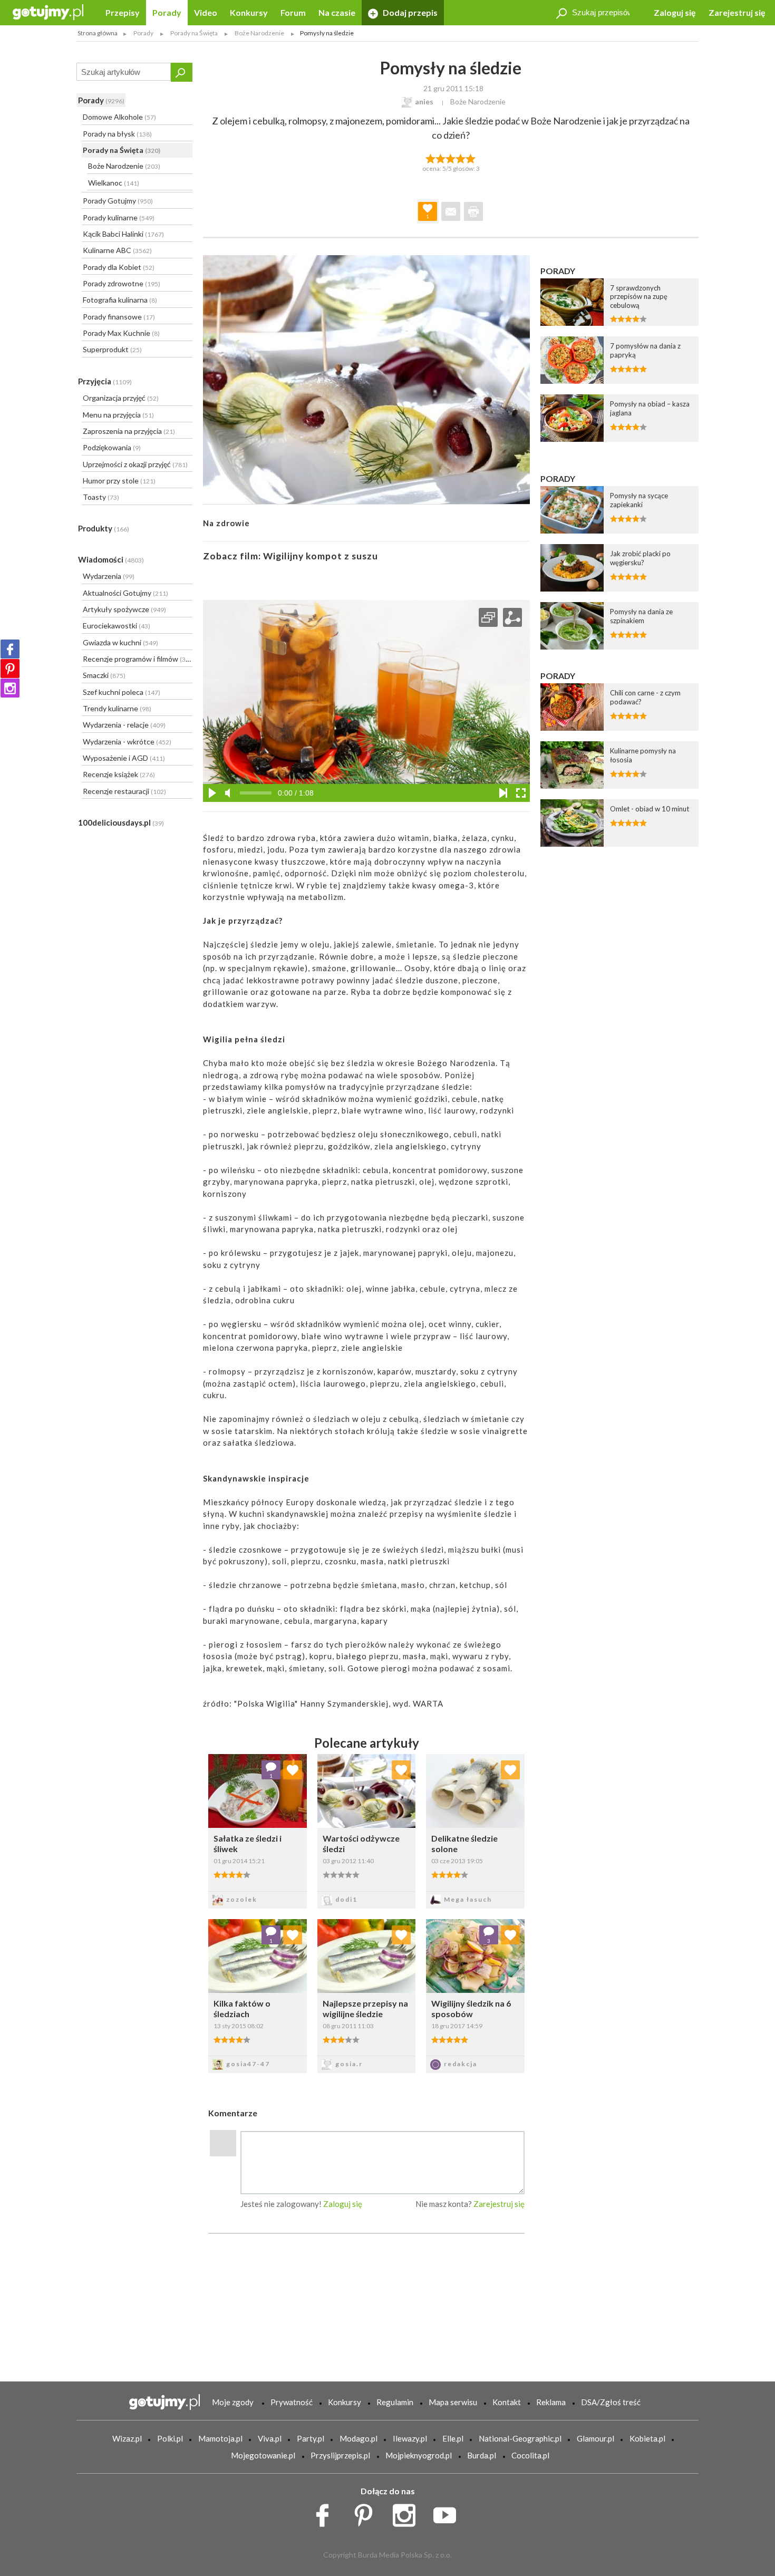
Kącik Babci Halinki (123, 234)
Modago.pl (359, 2438)
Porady (167, 12)
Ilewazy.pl (410, 2438)
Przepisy (123, 12)
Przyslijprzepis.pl (340, 2455)
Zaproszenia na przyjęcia (129, 431)
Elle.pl (453, 2438)
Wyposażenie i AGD (124, 758)
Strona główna (98, 33)
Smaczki (104, 675)
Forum (293, 12)
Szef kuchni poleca (122, 692)
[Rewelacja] (471, 158)
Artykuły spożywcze (124, 609)
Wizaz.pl (127, 2438)
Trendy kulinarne (117, 708)
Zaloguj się (675, 12)
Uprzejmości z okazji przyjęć (135, 464)
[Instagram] (10, 688)
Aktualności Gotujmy (125, 593)
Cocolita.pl (530, 2455)
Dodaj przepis (409, 12)
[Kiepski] (430, 158)
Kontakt (507, 2402)
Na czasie (337, 12)
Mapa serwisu (453, 2402)
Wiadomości (111, 559)
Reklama (551, 2402)
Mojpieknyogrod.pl (419, 2455)
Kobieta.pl (647, 2438)
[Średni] (440, 158)
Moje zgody (233, 2402)
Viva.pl (270, 2438)
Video (206, 12)
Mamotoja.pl (220, 2438)
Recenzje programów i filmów (137, 659)
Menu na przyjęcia (118, 415)
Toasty (101, 497)
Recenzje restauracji (124, 791)
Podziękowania (112, 447)
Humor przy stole (119, 481)
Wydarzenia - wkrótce (127, 742)
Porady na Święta (122, 150)
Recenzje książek (119, 774)
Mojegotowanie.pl (263, 2455)
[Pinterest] (10, 669)
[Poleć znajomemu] (451, 211)
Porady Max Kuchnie (121, 333)
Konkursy (249, 12)
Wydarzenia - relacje (124, 725)
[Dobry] (451, 158)
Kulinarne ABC (117, 250)
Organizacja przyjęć (121, 398)
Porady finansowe (119, 317)
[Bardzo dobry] (461, 158)
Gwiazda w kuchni (120, 642)
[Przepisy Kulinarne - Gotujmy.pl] (48, 11)
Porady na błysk (117, 134)
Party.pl (311, 2438)
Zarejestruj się (737, 12)
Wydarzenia (109, 576)
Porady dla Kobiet (119, 267)
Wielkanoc (114, 183)
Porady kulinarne (119, 217)
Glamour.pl (595, 2438)
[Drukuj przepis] (473, 211)
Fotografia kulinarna (120, 300)
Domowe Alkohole (119, 117)
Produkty (104, 528)
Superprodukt (112, 349)
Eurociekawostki (117, 626)
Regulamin (395, 2402)
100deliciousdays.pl (121, 822)
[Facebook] (10, 649)
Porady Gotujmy (118, 201)
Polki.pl (170, 2438)
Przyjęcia (105, 381)
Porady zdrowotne (122, 283)
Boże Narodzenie (124, 166)
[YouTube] (448, 2513)
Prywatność (292, 2402)
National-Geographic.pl (520, 2438)
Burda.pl (482, 2455)
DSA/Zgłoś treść (611, 2402)
